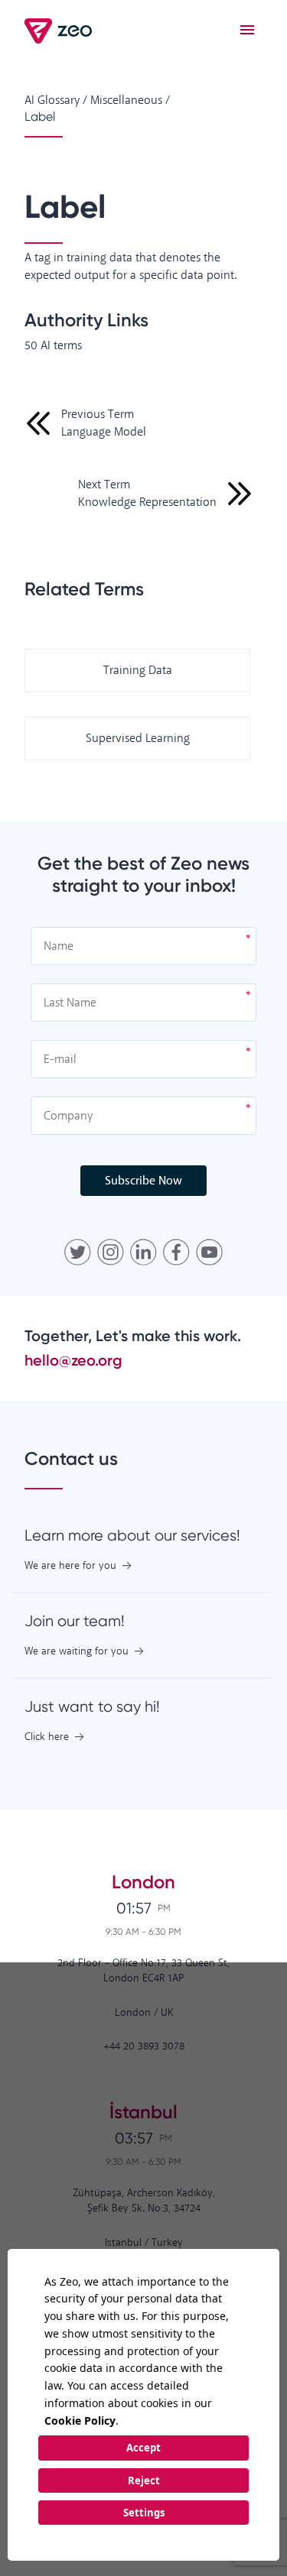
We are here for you (70, 1566)
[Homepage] (59, 31)
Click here (47, 1737)
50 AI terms (53, 346)
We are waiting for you (77, 1652)
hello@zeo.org (73, 1360)
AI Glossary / (56, 100)
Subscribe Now (143, 1181)
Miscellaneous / (130, 100)
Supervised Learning (138, 739)
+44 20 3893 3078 (144, 2047)
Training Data (138, 671)
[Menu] (247, 31)
